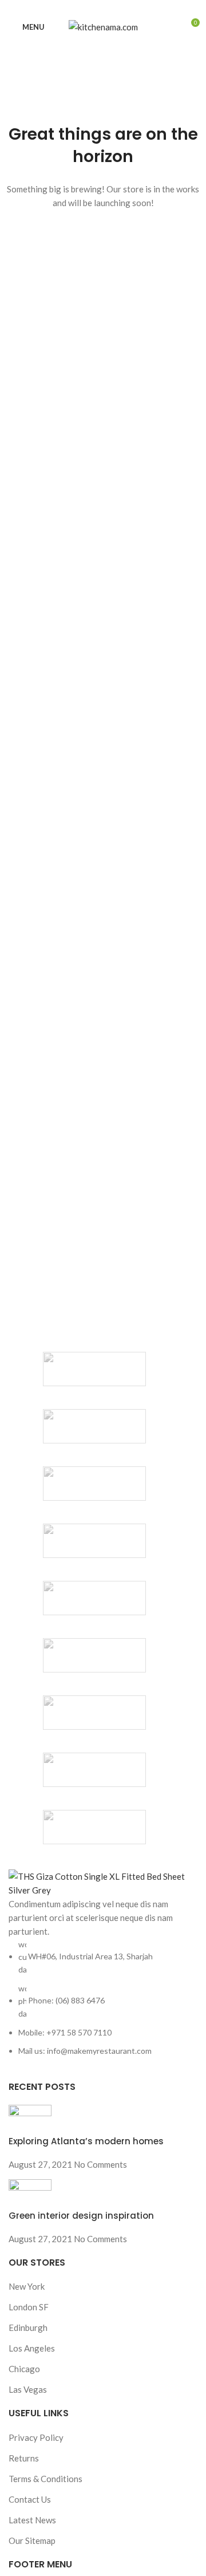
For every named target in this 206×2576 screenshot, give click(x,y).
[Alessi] (94, 1827)
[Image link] (103, 1881)
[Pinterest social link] (103, 8)
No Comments (100, 2164)
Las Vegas (28, 2389)
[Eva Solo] (94, 1770)
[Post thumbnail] (30, 2119)
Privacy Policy (36, 2437)
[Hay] (94, 1655)
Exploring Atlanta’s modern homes (86, 2141)
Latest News (32, 2520)
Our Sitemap (32, 2541)
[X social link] (90, 8)
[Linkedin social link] (116, 8)
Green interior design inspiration (81, 2216)
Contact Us (30, 2499)
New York (27, 2286)
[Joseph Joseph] (94, 1598)
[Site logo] (103, 26)
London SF (29, 2307)
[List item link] (103, 1998)
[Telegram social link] (130, 8)
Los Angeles (32, 2348)
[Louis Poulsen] (94, 1484)
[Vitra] (94, 1369)
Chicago (24, 2369)
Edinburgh (28, 2328)
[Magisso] (94, 1426)
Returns (24, 2458)
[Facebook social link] (77, 8)
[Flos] (94, 1713)
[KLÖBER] (94, 1541)
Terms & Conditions (45, 2479)
